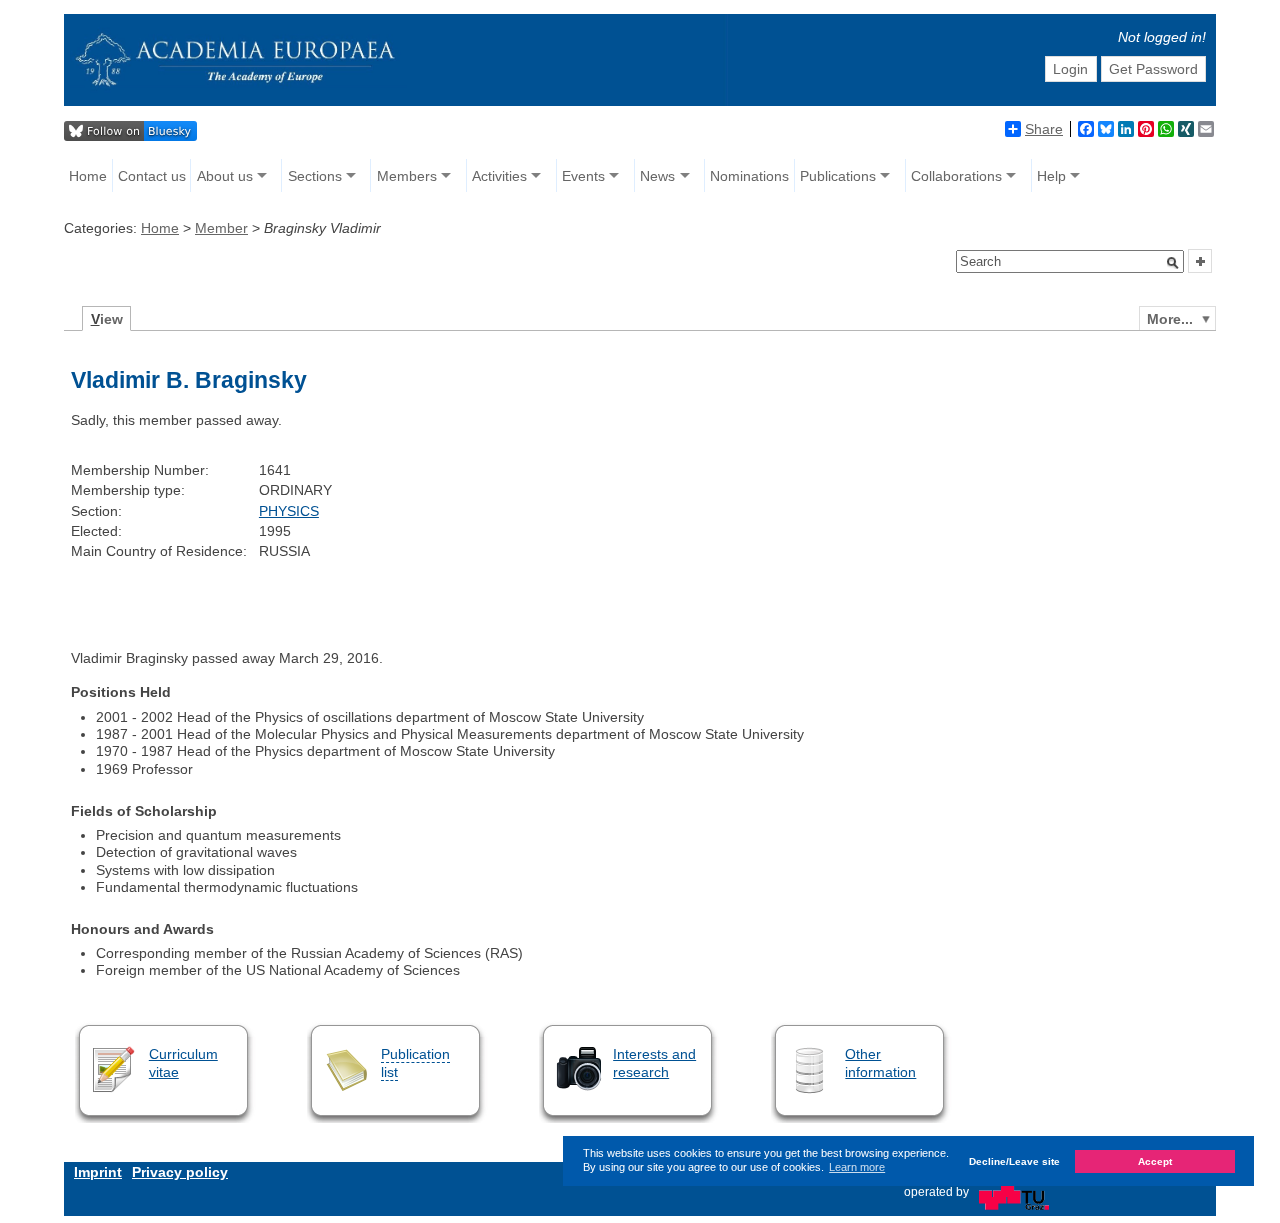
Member (221, 228)
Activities (499, 176)
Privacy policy (180, 1172)
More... (1170, 319)
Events (583, 176)
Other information (880, 1062)
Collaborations (956, 176)
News (657, 176)
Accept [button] (1155, 1161)
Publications (838, 176)
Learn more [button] (857, 1167)
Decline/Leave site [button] (1014, 1161)
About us (225, 176)
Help (1051, 176)
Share (1044, 129)
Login (1070, 69)
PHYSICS (289, 511)
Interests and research (654, 1062)
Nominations (749, 176)
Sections (315, 176)
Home (88, 176)
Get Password (1153, 69)
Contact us (152, 176)
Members (407, 176)
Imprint (98, 1172)
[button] (1173, 263)
